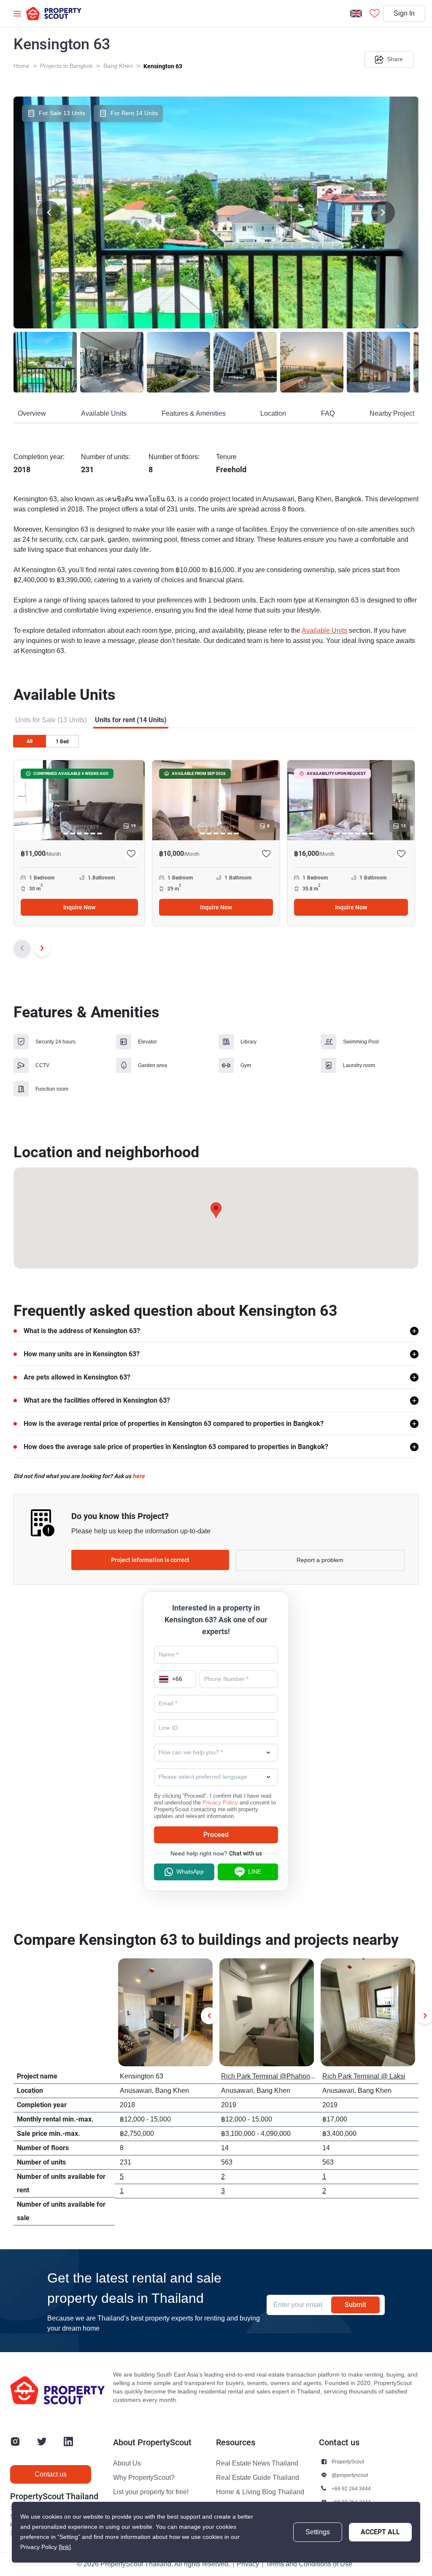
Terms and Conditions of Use (309, 2564)
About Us (127, 2463)
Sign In (404, 13)
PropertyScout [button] (348, 2462)
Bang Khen (118, 66)
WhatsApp (190, 1872)
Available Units (104, 414)
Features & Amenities (194, 414)
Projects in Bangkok (66, 66)
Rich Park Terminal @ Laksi (364, 2076)
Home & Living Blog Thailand (260, 2492)
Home (22, 66)
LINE (255, 1872)
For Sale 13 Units (62, 113)
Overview (32, 414)
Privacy (248, 2564)
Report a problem (320, 1560)
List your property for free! (151, 2492)
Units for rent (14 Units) (131, 720)
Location (273, 414)
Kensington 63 (163, 66)
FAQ (328, 414)
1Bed (62, 742)
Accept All (380, 2532)
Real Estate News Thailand (257, 2463)
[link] (65, 2547)
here (139, 1476)
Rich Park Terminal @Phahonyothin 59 (279, 2076)
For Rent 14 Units (134, 113)
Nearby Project (392, 414)
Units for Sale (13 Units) (51, 720)
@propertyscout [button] (350, 2475)
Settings (318, 2532)
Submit (355, 2305)
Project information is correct (150, 1560)
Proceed (216, 1835)
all (30, 741)
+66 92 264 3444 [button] (351, 2489)
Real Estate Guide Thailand (258, 2478)
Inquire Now (79, 907)
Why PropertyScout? (144, 2478)
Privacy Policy (220, 1803)
